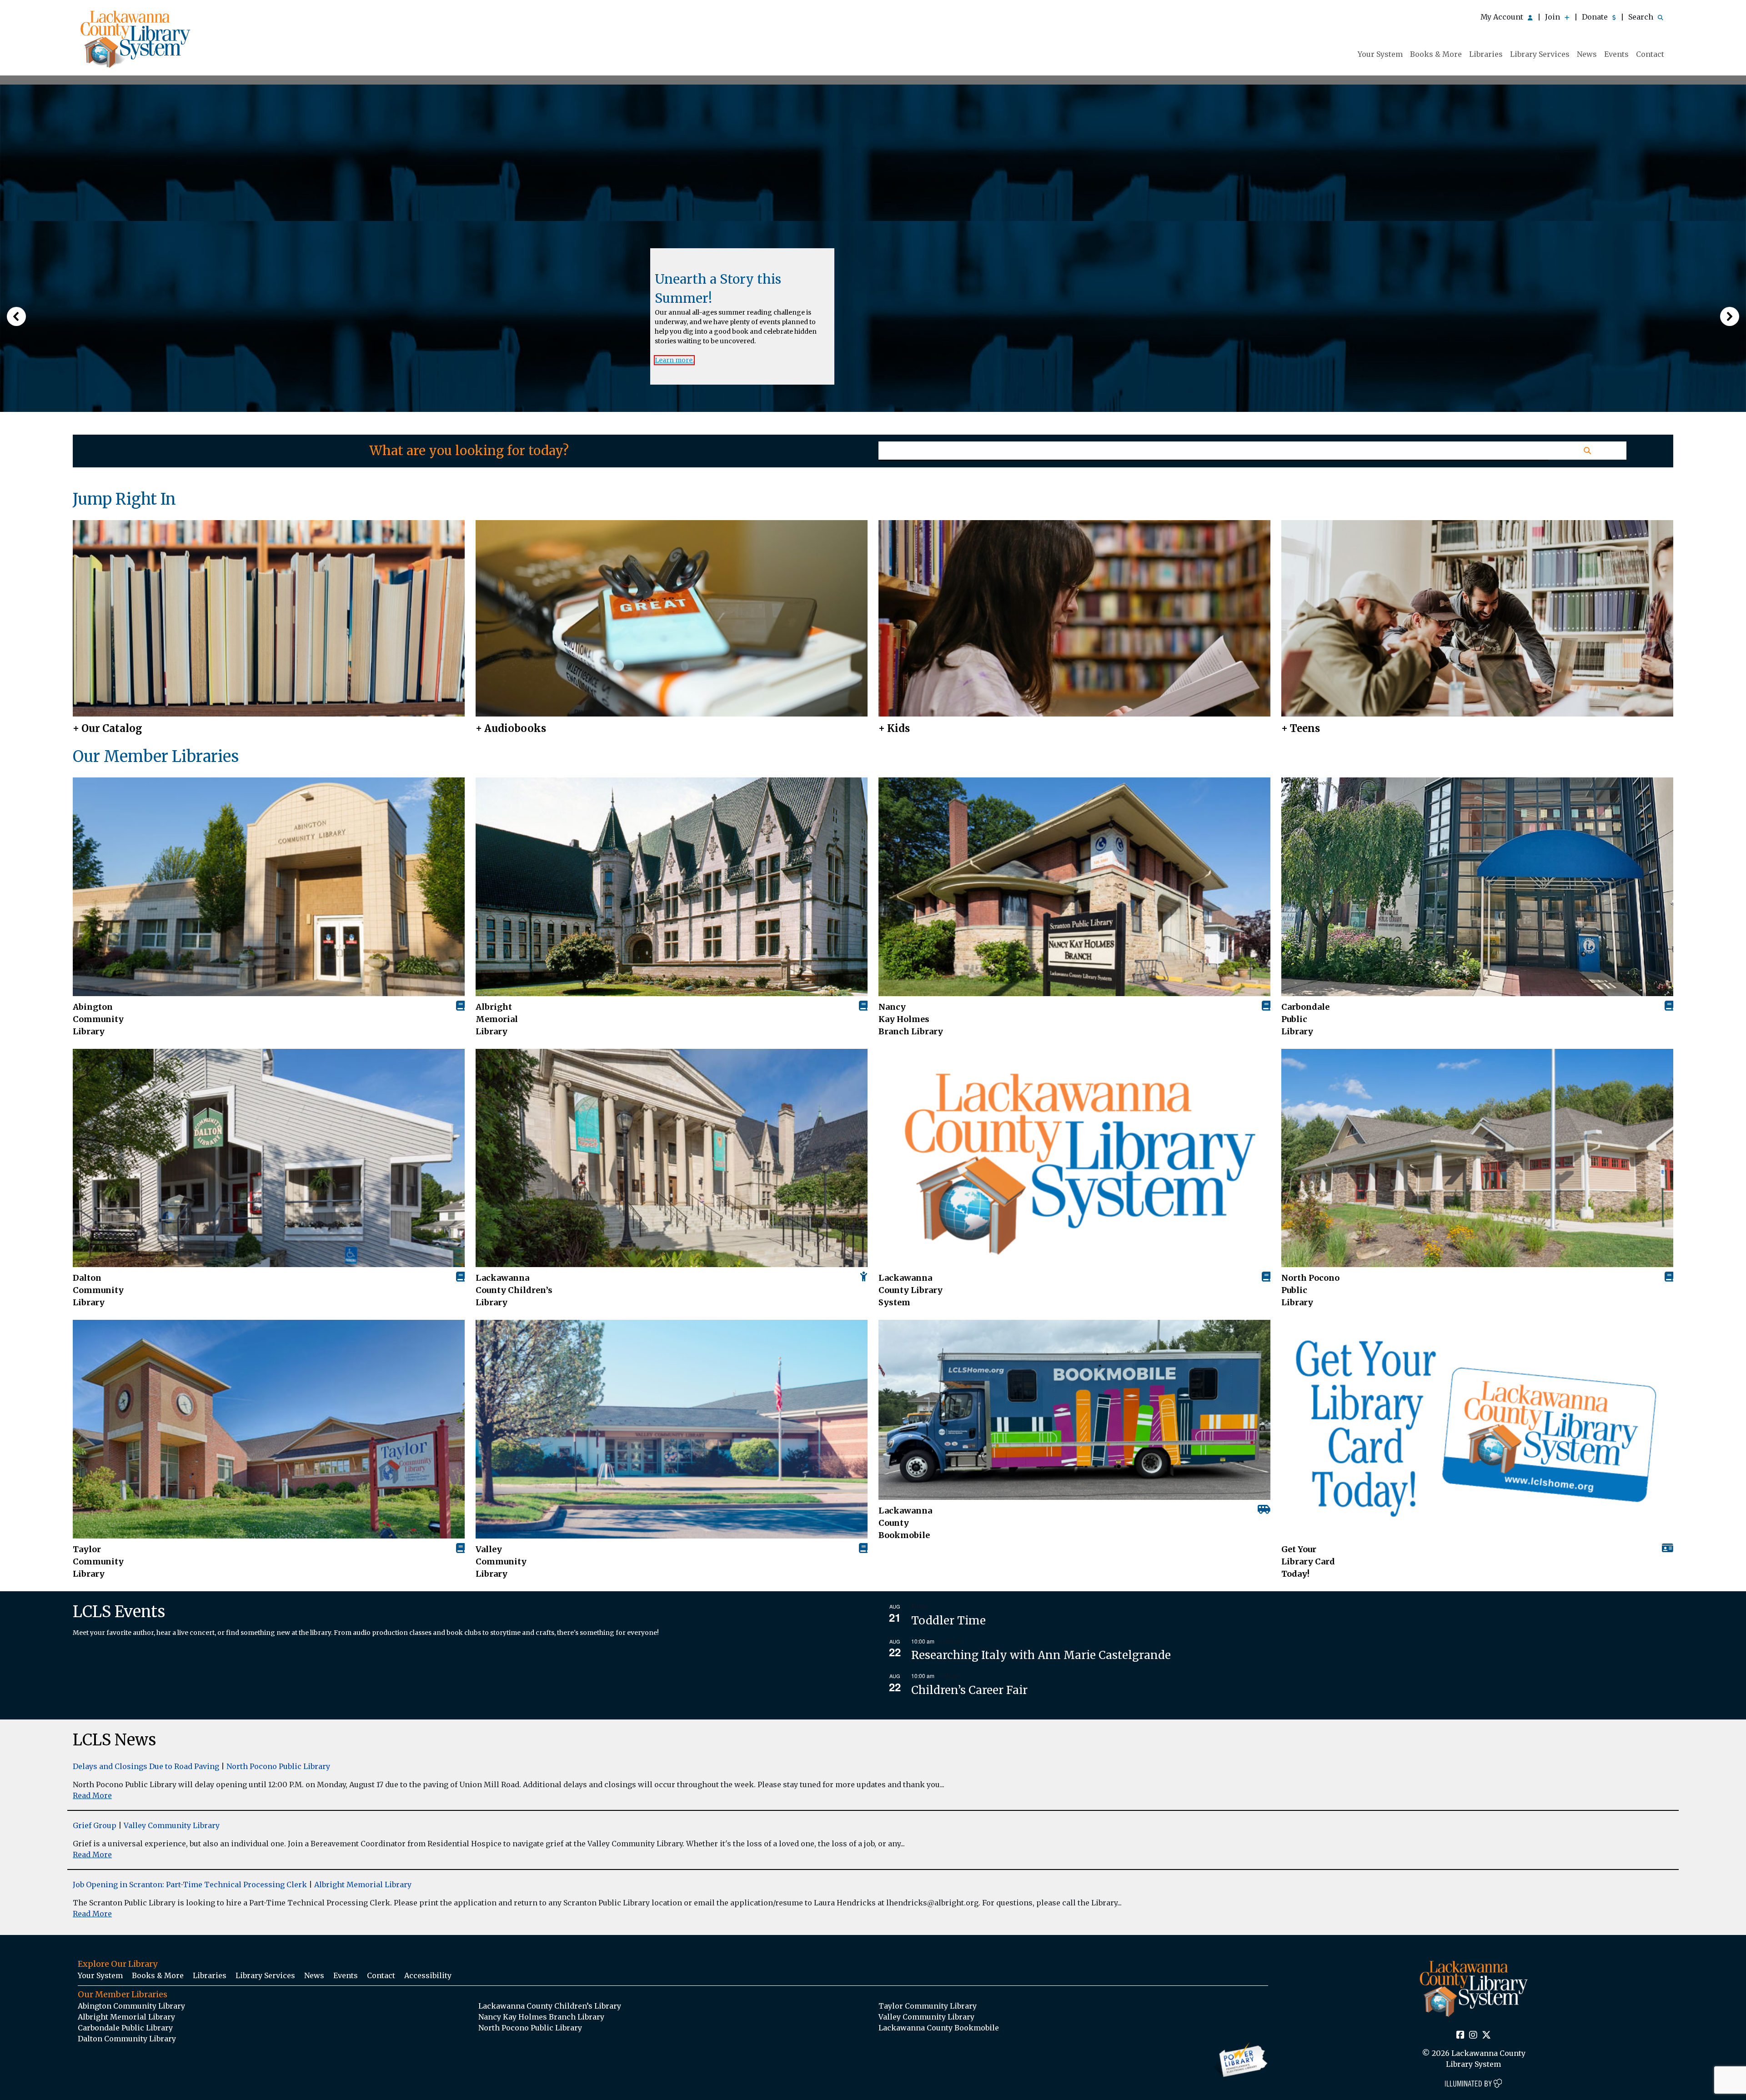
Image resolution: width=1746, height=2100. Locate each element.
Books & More (1436, 54)
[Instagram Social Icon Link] (1473, 2035)
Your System (1380, 54)
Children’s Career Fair (969, 1690)
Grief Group (95, 1825)
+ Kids (894, 728)
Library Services (1540, 54)
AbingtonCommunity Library (98, 1019)
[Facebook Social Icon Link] (1460, 2035)
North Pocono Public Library (1310, 1290)
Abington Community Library (131, 2006)
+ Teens (1301, 728)
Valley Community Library (501, 1561)
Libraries (1486, 54)
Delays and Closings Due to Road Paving (146, 1766)
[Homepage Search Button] (1587, 451)
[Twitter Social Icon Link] (1486, 2035)
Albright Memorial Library (497, 1019)
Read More (92, 1795)
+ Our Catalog (108, 728)
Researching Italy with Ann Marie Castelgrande (1041, 1655)
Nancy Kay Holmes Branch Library (911, 1019)
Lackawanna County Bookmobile (905, 1523)
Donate (1596, 17)
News (1587, 54)
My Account (1503, 17)
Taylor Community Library (98, 1561)
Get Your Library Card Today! (1308, 1561)
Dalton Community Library (98, 1290)
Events (1616, 54)
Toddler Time (948, 1621)
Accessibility (428, 1975)
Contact (1650, 54)
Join (1553, 17)
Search (1642, 17)
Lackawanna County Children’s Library (514, 1290)
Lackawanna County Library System (911, 1290)
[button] (16, 316)
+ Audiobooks (511, 728)
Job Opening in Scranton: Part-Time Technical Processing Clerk (190, 1884)
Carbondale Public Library (1305, 1019)
